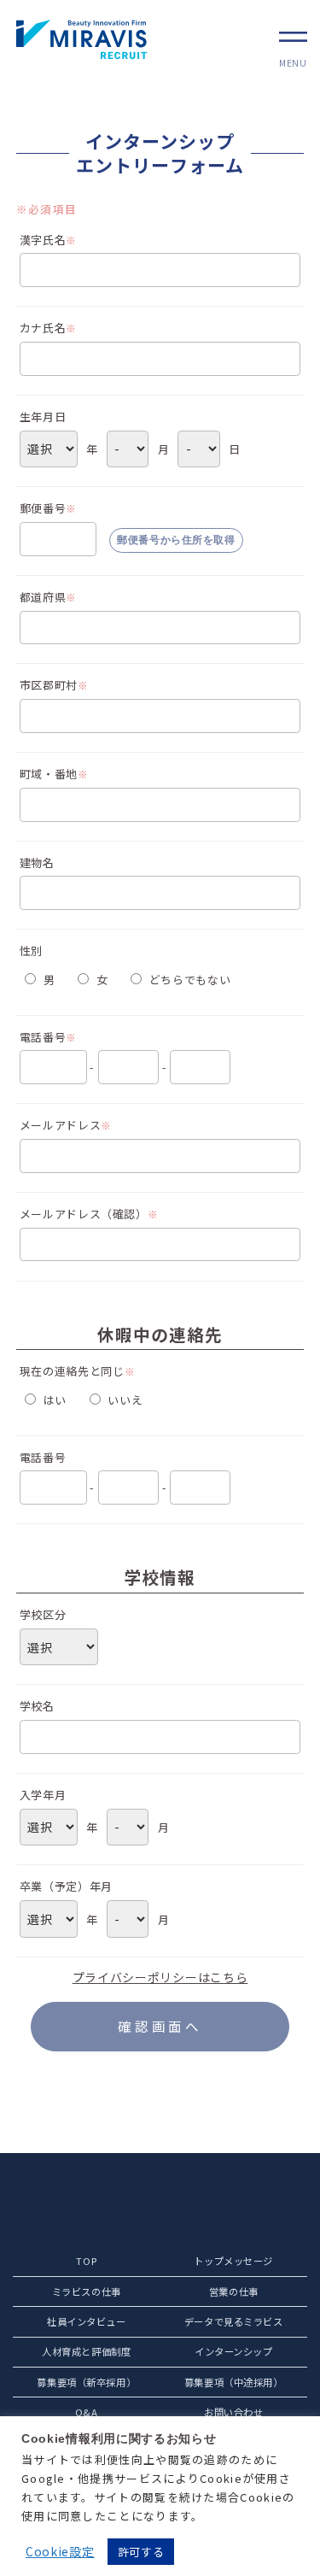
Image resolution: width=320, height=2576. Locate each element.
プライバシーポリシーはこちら (160, 1977)
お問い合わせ (233, 2412)
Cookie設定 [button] (60, 2551)
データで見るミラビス (234, 2321)
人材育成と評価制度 (86, 2351)
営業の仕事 (234, 2291)
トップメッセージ (233, 2261)
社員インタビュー (87, 2321)
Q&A (87, 2412)
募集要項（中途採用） (234, 2382)
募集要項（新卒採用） (86, 2382)
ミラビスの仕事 (87, 2291)
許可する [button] (141, 2552)
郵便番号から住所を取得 (176, 540)
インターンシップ (234, 2351)
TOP (86, 2261)
